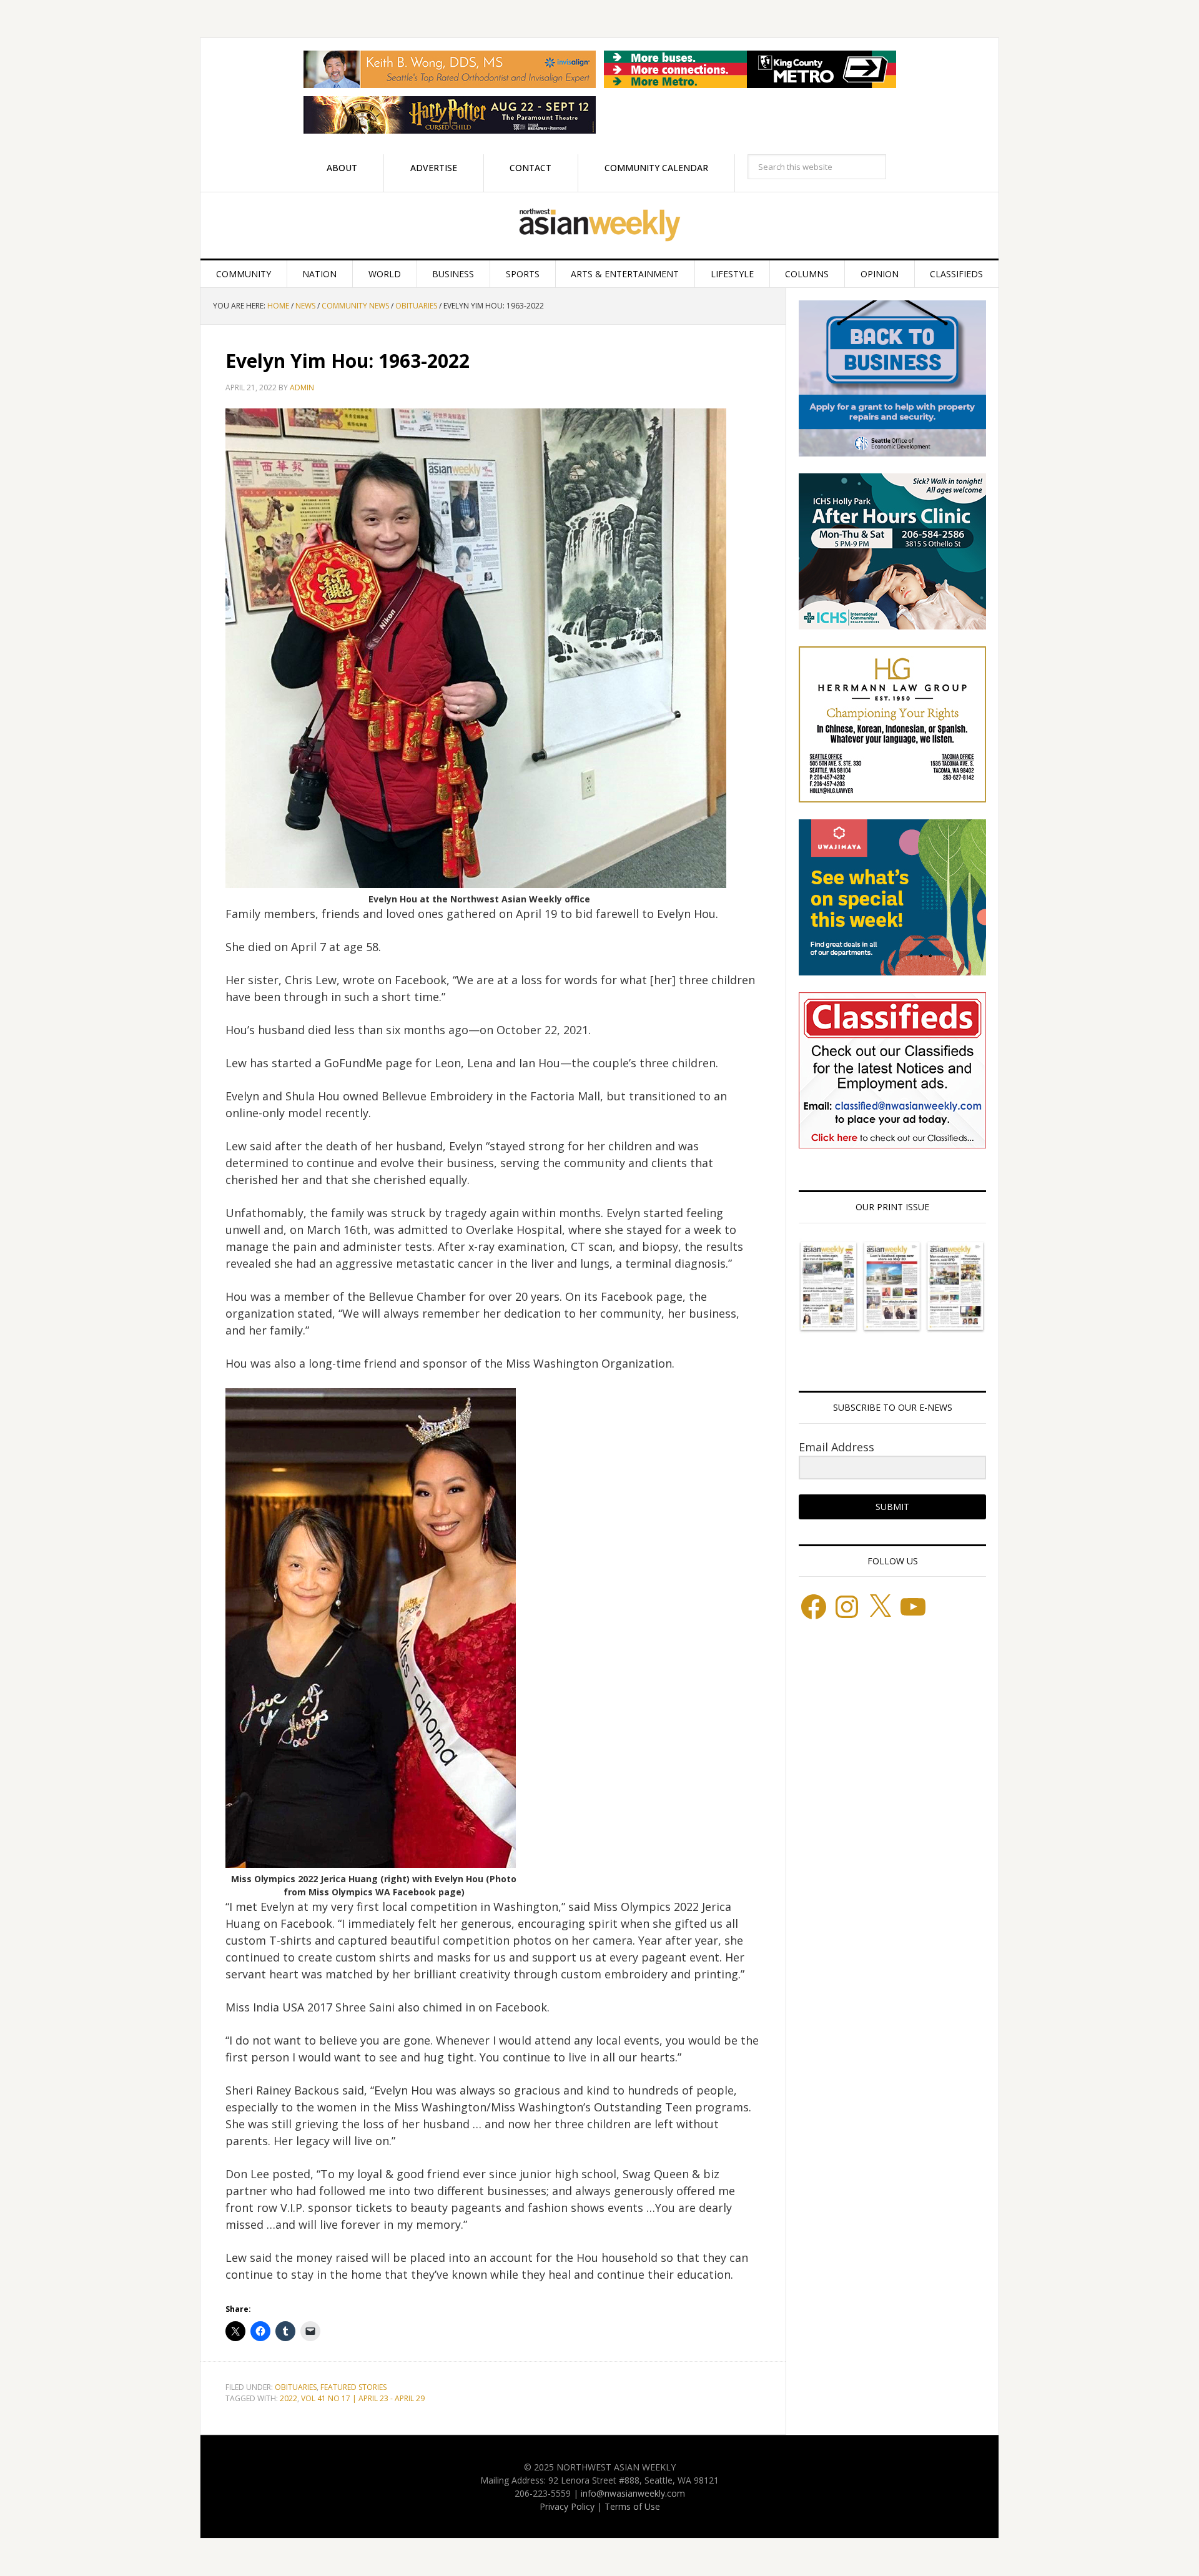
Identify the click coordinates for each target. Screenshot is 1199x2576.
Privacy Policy (567, 2506)
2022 (289, 2398)
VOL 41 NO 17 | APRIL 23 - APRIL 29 (363, 2398)
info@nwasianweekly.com (633, 2493)
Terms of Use (632, 2506)
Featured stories (353, 2387)
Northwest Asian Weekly (599, 225)
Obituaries (296, 2387)
